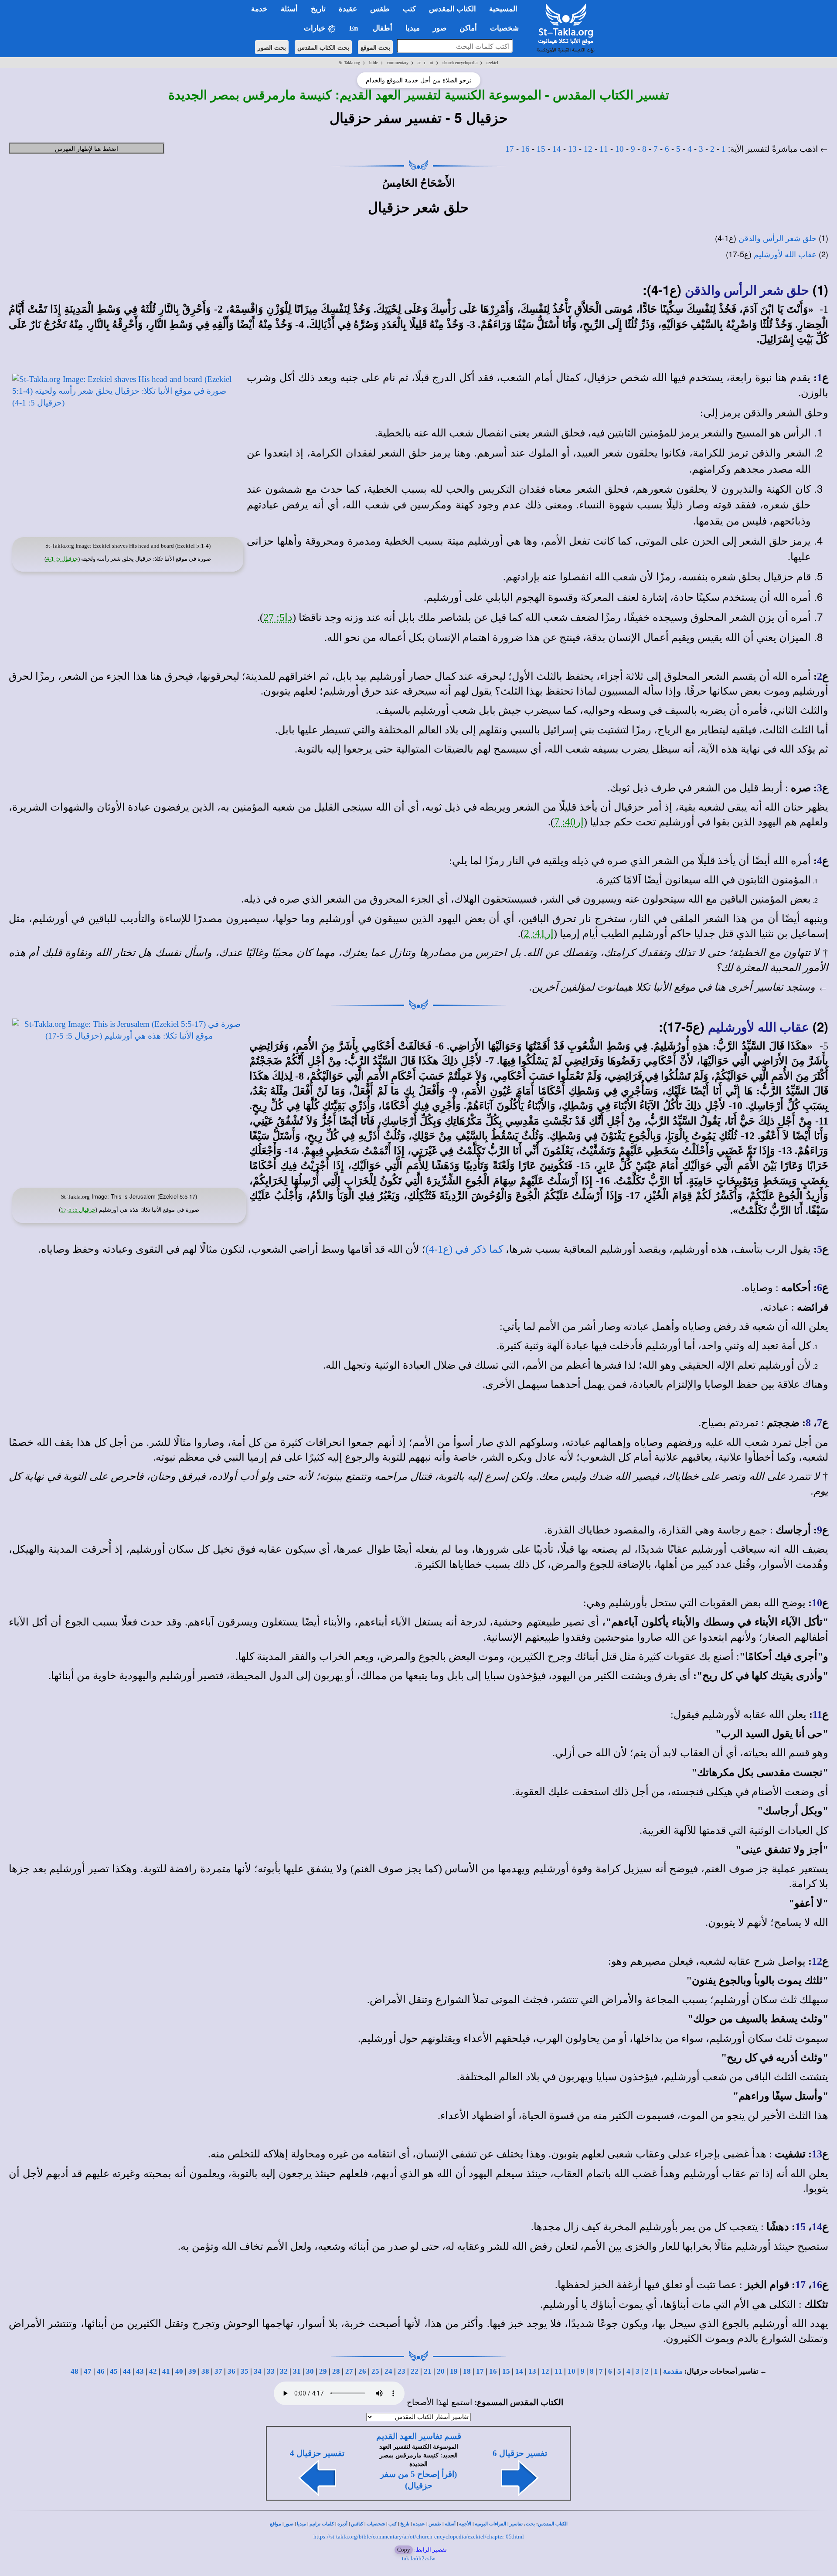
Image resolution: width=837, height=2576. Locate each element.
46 (101, 2371)
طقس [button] (380, 9)
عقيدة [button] (348, 9)
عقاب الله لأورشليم (785, 255)
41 (166, 2371)
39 (192, 2371)
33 (271, 2371)
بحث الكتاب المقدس (323, 47)
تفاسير (516, 2524)
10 (619, 149)
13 (572, 149)
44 (127, 2371)
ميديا (301, 2524)
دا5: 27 (278, 617)
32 (284, 2371)
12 (588, 149)
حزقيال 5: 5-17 (78, 1210)
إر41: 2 (539, 934)
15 (541, 149)
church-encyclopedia (460, 63)
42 (153, 2371)
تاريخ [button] (318, 9)
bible (374, 63)
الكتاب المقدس (553, 2524)
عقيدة (419, 2524)
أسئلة (450, 2524)
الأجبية (465, 2524)
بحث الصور (272, 47)
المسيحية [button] (503, 9)
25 (375, 2371)
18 (467, 2371)
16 (525, 149)
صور (289, 2524)
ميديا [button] (413, 28)
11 (604, 149)
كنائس (357, 2524)
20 (441, 2371)
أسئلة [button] (289, 9)
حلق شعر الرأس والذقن (777, 239)
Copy (404, 2550)
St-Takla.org (349, 63)
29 (323, 2371)
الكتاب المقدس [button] (453, 9)
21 (428, 2371)
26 (362, 2371)
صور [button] (440, 28)
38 (205, 2371)
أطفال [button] (383, 28)
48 (75, 2371)
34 (258, 2371)
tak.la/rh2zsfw (418, 2558)
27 (349, 2371)
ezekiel (492, 63)
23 (401, 2371)
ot (432, 63)
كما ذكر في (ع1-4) (464, 1249)
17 (510, 149)
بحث (530, 2524)
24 (388, 2371)
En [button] (354, 28)
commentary (398, 63)
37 (218, 2371)
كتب (393, 2524)
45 (114, 2371)
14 (557, 149)
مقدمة (673, 2371)
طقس (435, 2524)
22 (415, 2371)
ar (419, 63)
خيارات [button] (316, 28)
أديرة (342, 2524)
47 (88, 2371)
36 (231, 2371)
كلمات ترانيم (322, 2524)
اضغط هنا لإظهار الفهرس (87, 148)
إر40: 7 (569, 822)
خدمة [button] (259, 9)
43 (140, 2371)
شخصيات (376, 2524)
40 (179, 2371)
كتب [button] (409, 9)
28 (336, 2371)
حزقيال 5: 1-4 (62, 559)
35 (245, 2371)
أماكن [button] (468, 28)
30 (310, 2371)
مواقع (276, 2524)
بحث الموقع (375, 47)
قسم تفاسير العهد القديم (419, 2436)
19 (454, 2371)
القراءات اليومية (490, 2524)
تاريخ (405, 2524)
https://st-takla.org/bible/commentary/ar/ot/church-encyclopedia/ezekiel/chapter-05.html (419, 2537)
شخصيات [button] (507, 28)
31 (297, 2371)
